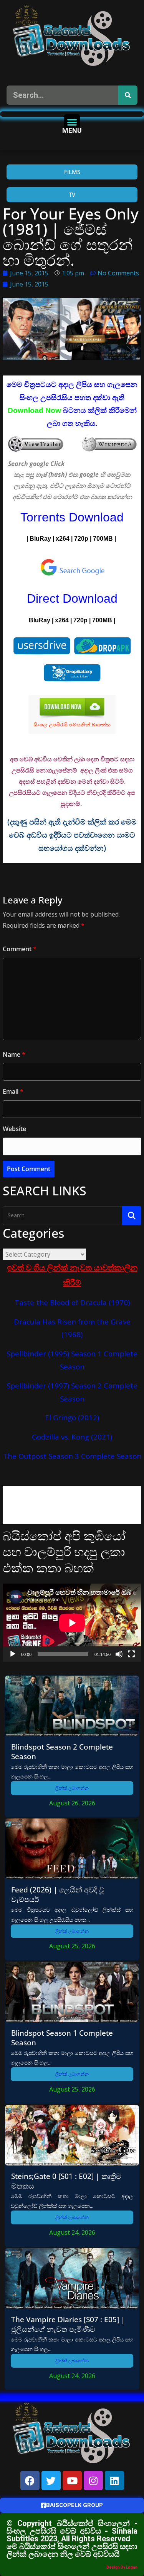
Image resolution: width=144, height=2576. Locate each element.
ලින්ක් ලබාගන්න (72, 1788)
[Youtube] (72, 2480)
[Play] (13, 1654)
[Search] (128, 95)
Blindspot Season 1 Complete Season (62, 2038)
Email (13, 1091)
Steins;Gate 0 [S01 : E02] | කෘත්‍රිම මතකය (66, 2181)
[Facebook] (30, 2480)
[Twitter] (51, 2480)
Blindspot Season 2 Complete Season (62, 1751)
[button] (72, 122)
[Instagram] (93, 2480)
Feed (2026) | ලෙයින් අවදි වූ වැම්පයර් (58, 1894)
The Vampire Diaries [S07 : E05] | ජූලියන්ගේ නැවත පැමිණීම (68, 2324)
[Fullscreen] (131, 1654)
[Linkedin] (114, 2480)
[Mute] (119, 1654)
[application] (72, 1623)
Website (14, 1129)
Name (14, 1054)
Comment (20, 949)
